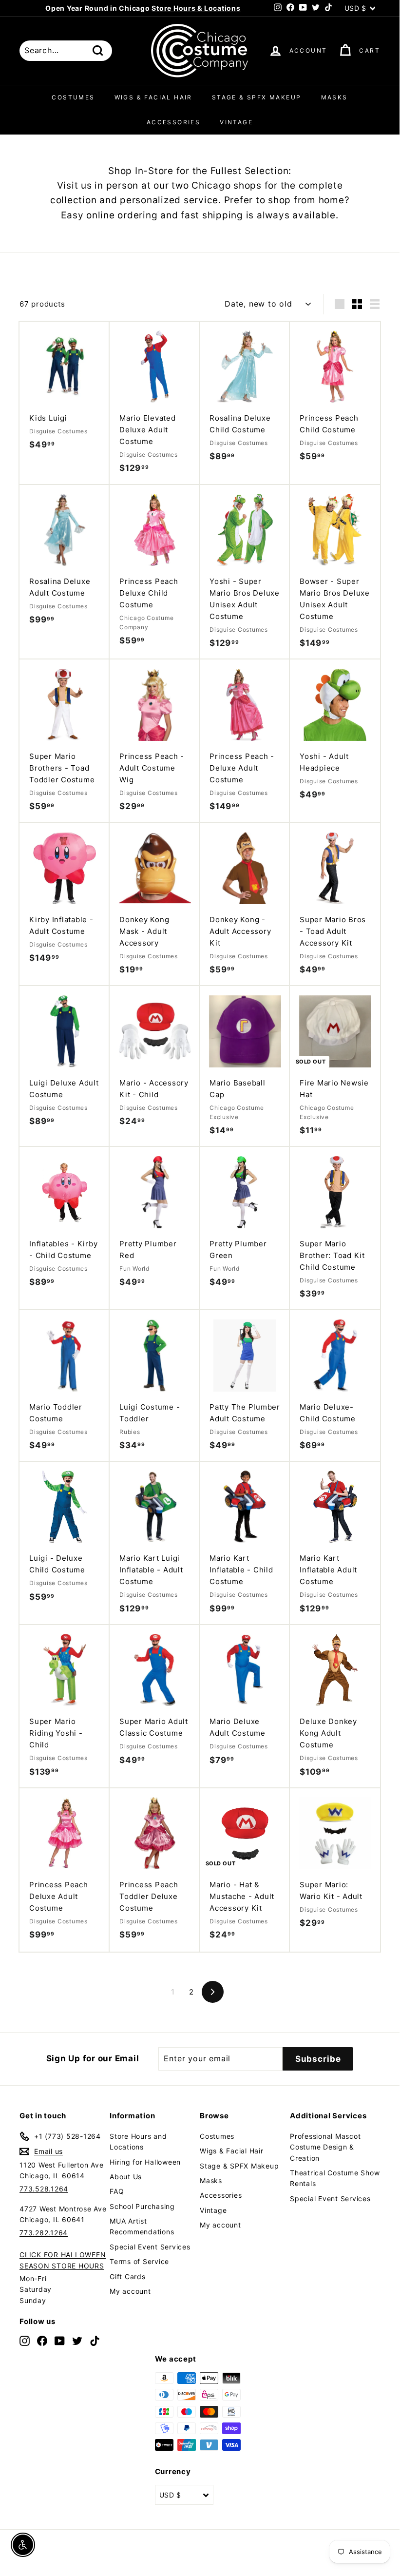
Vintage (236, 122)
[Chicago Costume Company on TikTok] (95, 2340)
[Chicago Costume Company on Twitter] (77, 2340)
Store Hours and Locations (138, 2141)
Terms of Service (139, 2261)
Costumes (73, 97)
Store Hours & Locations (196, 8)
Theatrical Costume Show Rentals (335, 2178)
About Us (126, 2177)
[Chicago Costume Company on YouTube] (60, 2340)
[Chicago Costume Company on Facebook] (42, 2340)
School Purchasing (142, 2206)
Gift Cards (128, 2276)
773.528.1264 (44, 2189)
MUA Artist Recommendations (142, 2226)
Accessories (173, 122)
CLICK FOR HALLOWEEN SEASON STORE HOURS (63, 2260)
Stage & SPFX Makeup (257, 97)
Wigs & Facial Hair (153, 97)
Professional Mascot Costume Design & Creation (325, 2147)
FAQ (117, 2191)
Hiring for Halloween (145, 2162)
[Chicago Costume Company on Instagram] (25, 2340)
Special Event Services (150, 2247)
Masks (334, 97)
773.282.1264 (44, 2233)
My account (130, 2291)
